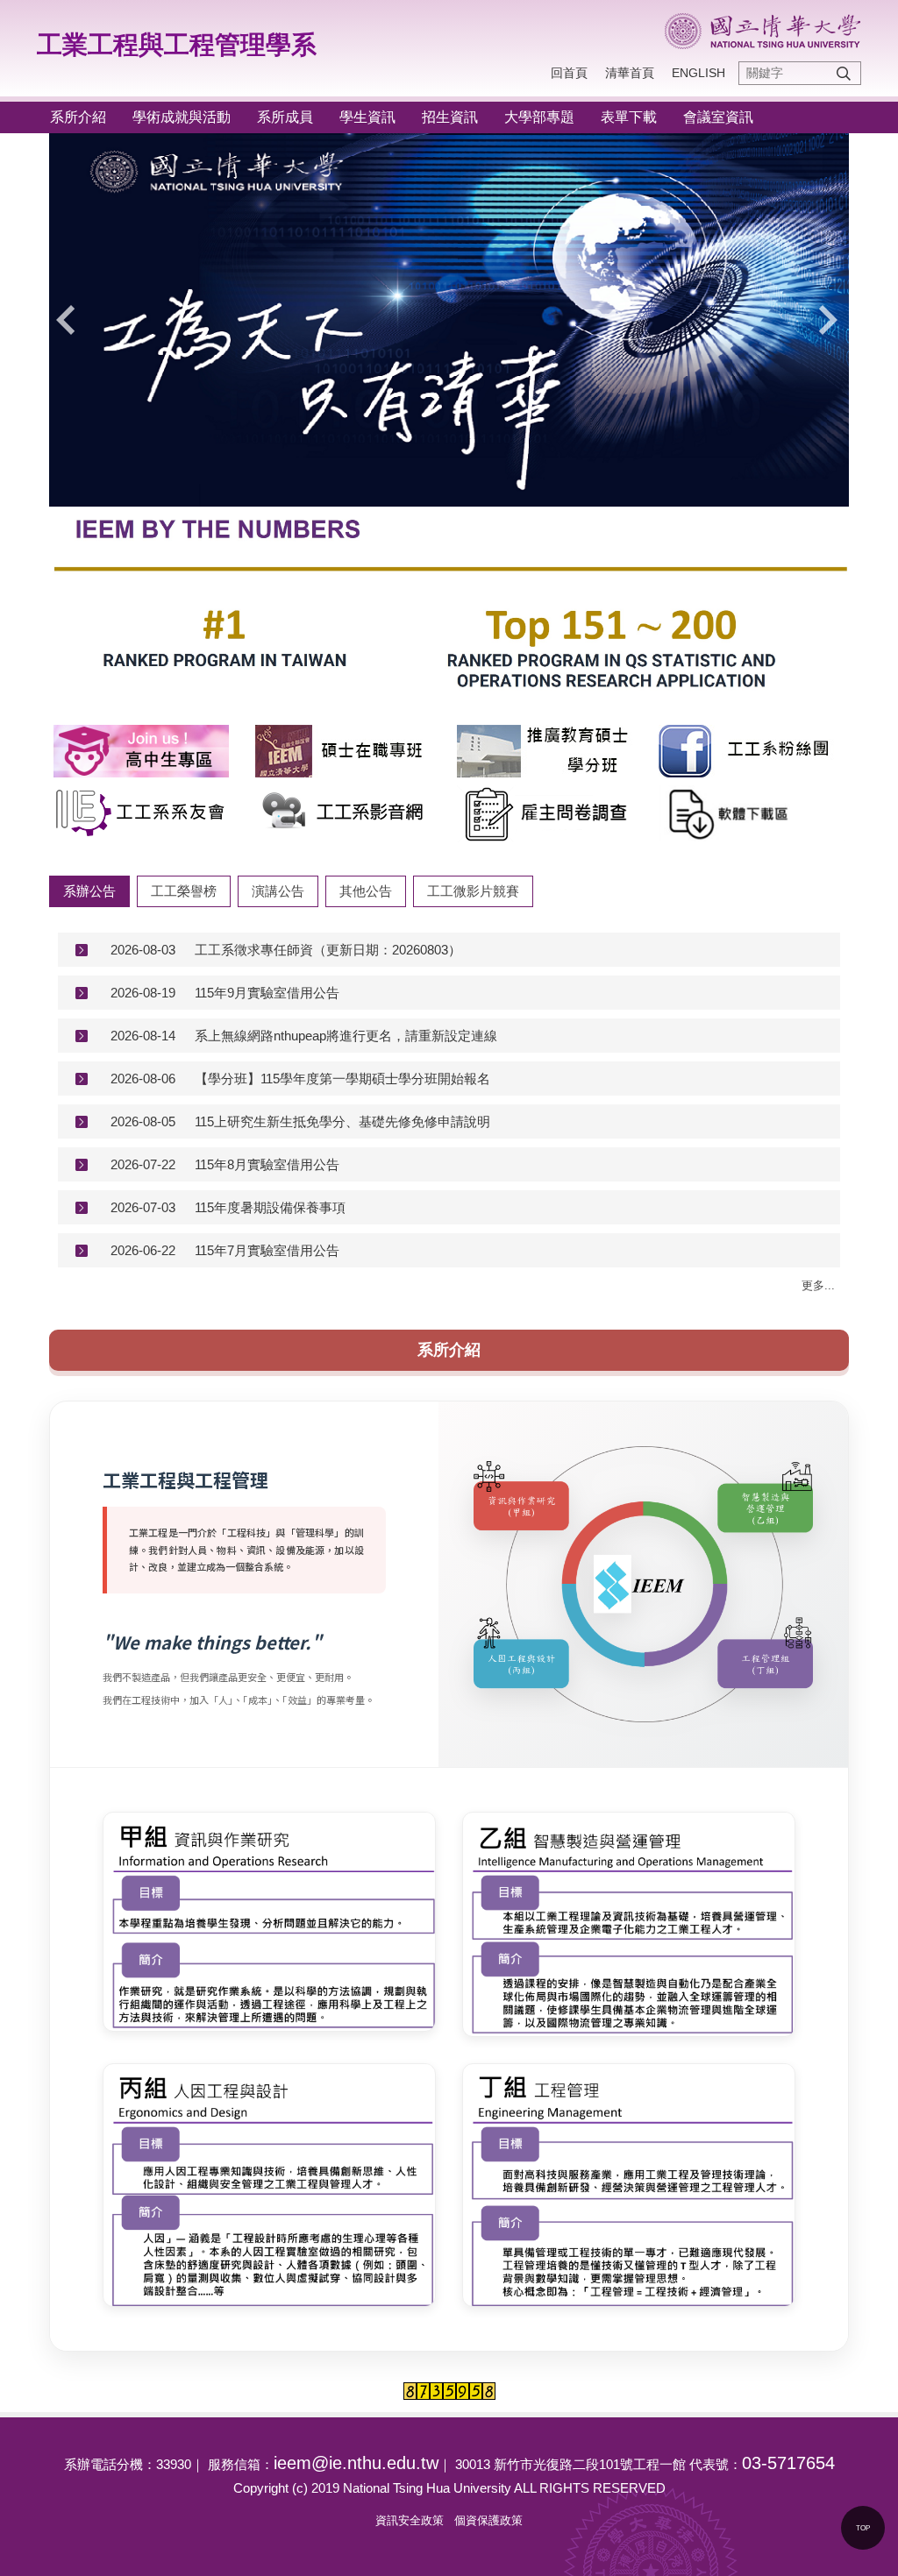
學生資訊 (367, 117)
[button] (71, 320)
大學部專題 (539, 117)
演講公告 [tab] (278, 891)
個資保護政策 (488, 2520)
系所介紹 (78, 117)
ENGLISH (698, 73)
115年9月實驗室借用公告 (267, 993)
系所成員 (285, 117)
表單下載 (629, 117)
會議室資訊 (718, 117)
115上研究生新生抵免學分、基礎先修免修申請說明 (342, 1121)
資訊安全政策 (410, 2520)
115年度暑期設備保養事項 (270, 1207)
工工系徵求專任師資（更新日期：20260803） (328, 950)
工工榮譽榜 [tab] (184, 891)
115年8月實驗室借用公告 (267, 1164)
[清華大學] (763, 31)
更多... (818, 1285)
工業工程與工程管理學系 (177, 45)
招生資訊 (450, 117)
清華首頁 (630, 73)
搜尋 (844, 73)
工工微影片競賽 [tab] (473, 891)
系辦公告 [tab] (89, 891)
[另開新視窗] (146, 751)
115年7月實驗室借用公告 (267, 1250)
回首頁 (569, 73)
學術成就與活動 (182, 117)
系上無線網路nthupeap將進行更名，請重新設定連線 (346, 1036)
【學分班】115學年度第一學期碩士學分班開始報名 (342, 1079)
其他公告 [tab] (366, 891)
